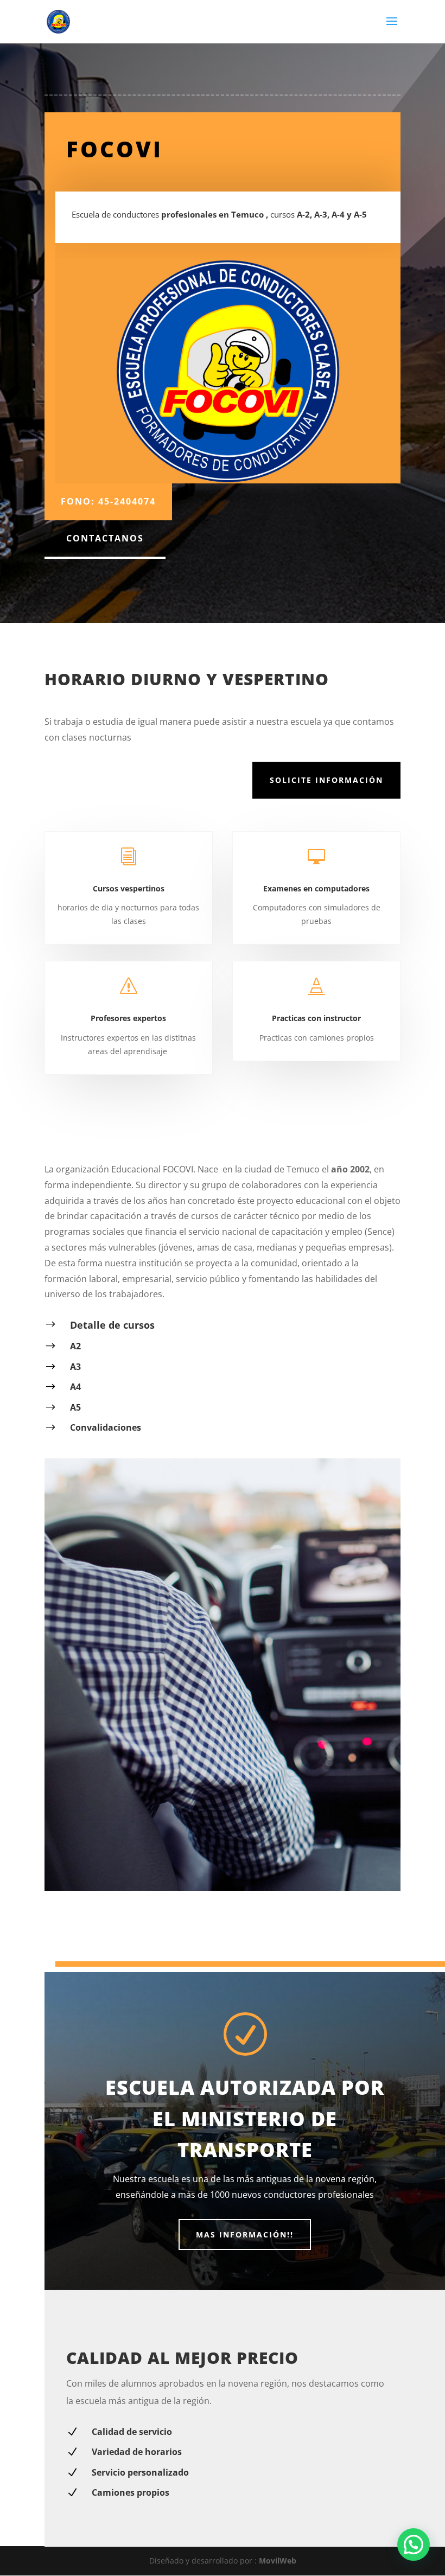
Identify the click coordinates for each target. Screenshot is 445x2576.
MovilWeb (278, 2561)
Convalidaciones (106, 1427)
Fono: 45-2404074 (108, 501)
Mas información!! (245, 2234)
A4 (75, 1387)
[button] (414, 2545)
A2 (75, 1346)
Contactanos (105, 538)
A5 (75, 1407)
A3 (75, 1367)
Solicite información (326, 780)
